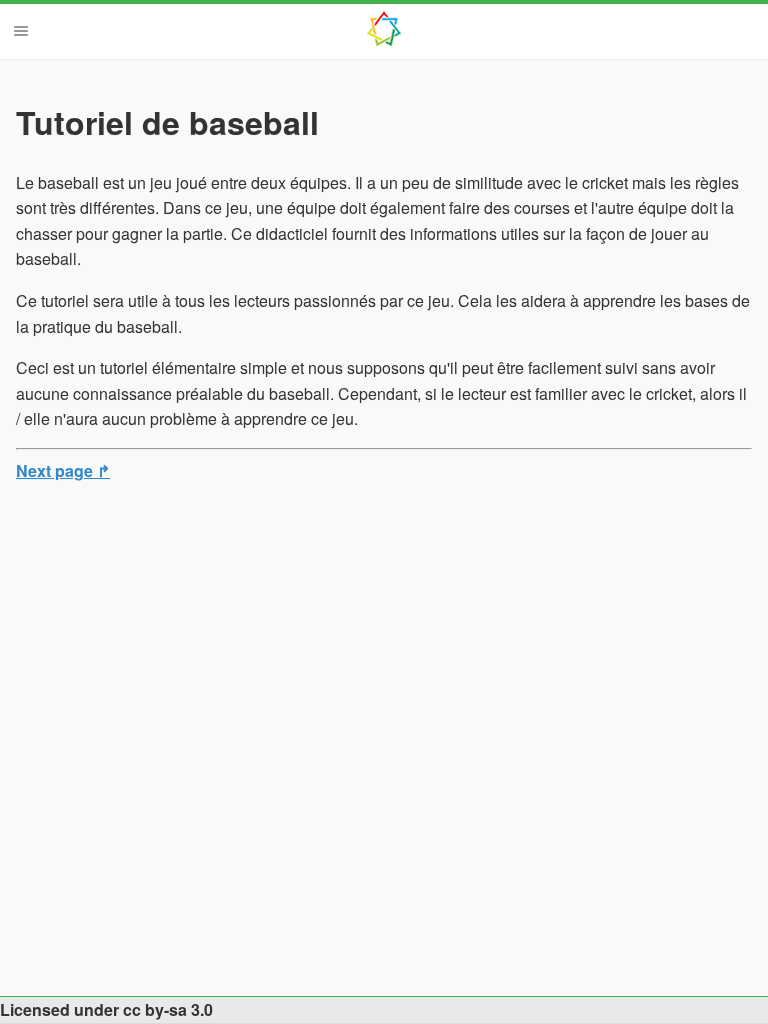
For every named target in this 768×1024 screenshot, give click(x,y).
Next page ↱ (63, 470)
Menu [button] (21, 31)
